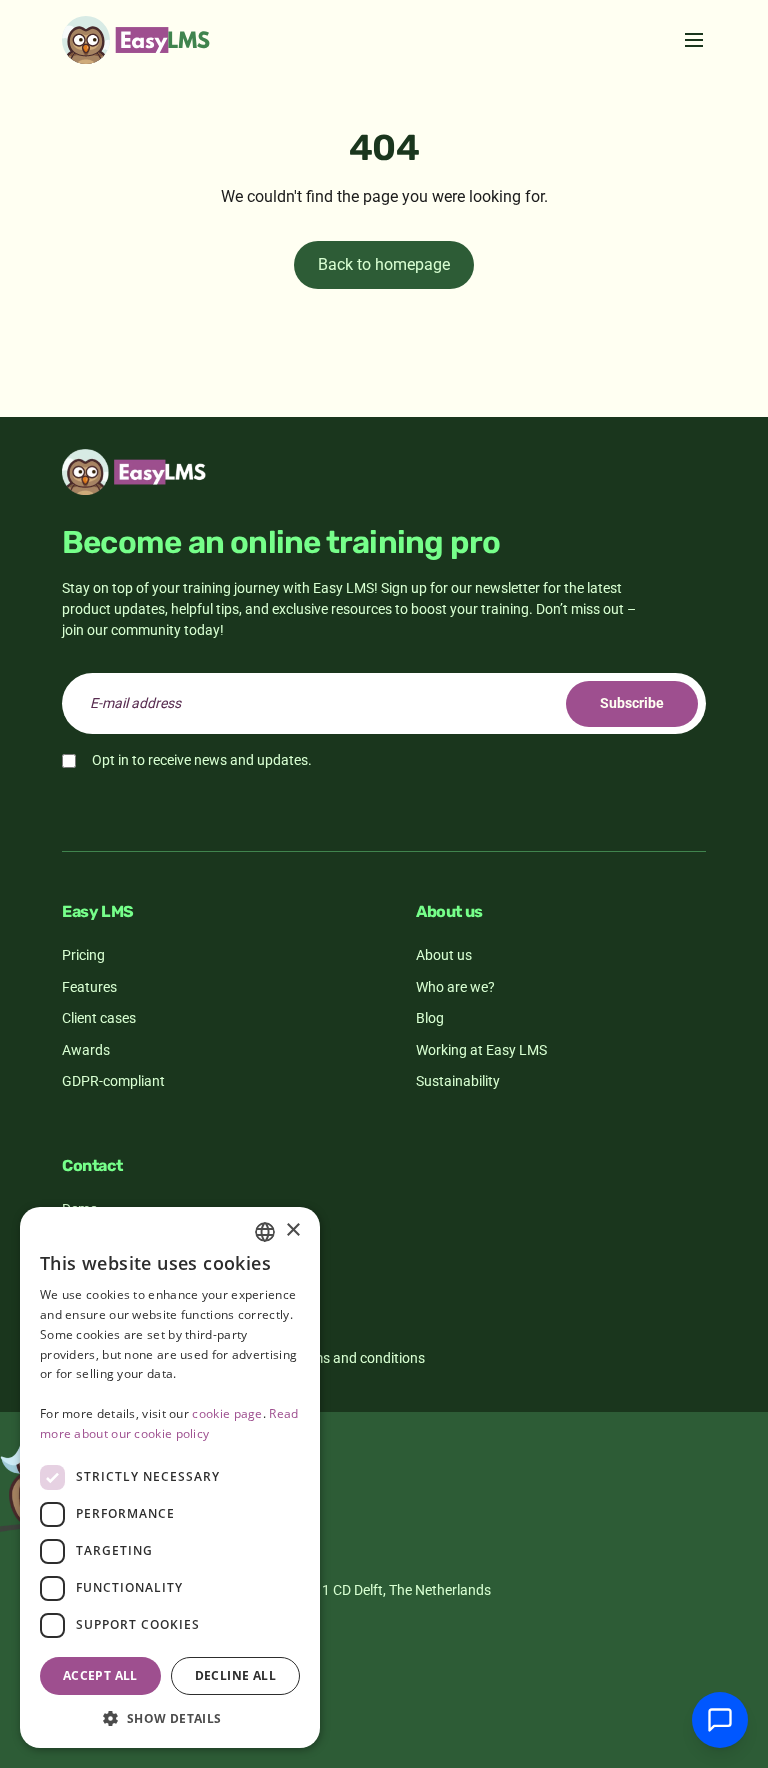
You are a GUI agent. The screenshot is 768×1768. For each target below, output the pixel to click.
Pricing (83, 955)
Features (89, 987)
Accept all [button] (100, 1675)
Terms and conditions (358, 1358)
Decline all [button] (235, 1675)
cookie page (227, 1413)
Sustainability (458, 1081)
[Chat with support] (720, 1720)
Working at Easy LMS (481, 1050)
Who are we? (455, 987)
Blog (430, 1018)
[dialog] (170, 1477)
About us (444, 955)
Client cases (99, 1018)
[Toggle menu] (694, 40)
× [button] (292, 1230)
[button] (170, 1718)
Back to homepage (384, 264)
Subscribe (632, 703)
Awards (86, 1050)
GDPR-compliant (113, 1081)
